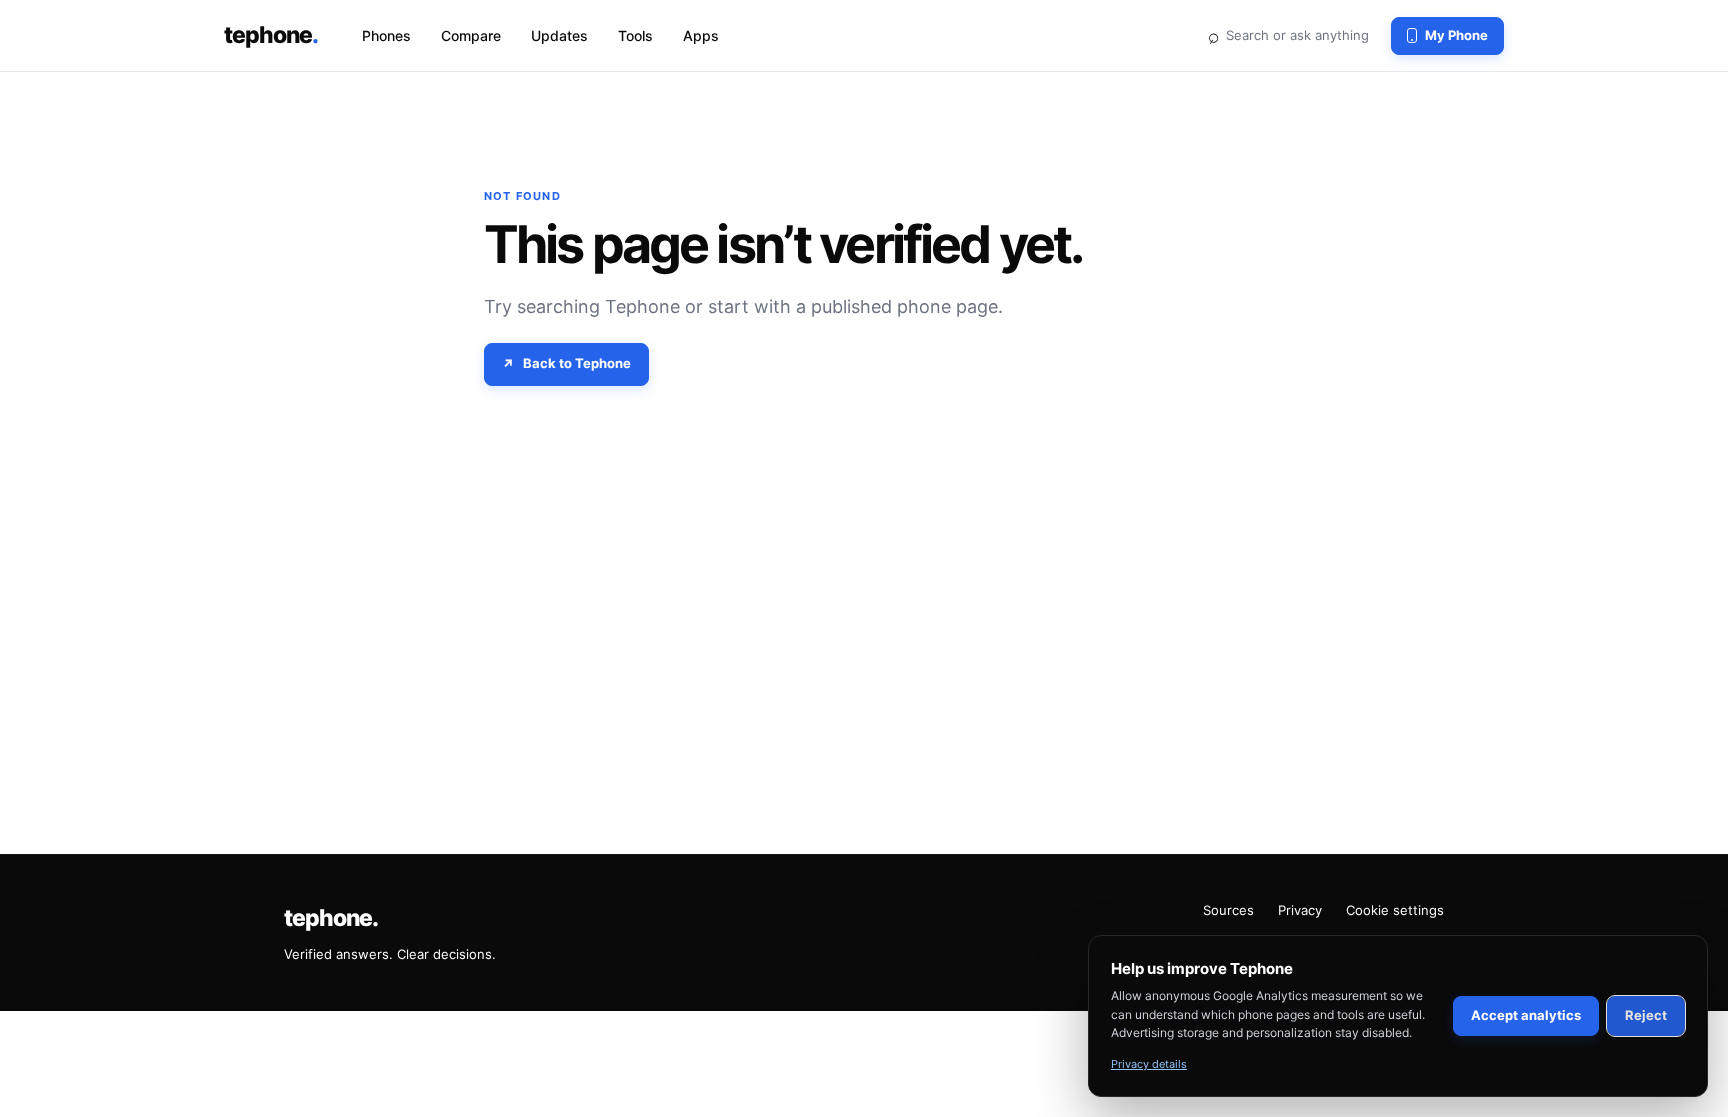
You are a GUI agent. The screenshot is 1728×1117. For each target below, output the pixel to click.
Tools (635, 35)
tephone (271, 35)
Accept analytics (1526, 1015)
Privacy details (1149, 1064)
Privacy (1300, 910)
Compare (471, 35)
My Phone (1456, 35)
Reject (1646, 1015)
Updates (559, 35)
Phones (386, 35)
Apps (701, 35)
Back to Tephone (577, 363)
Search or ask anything (1288, 35)
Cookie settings (1395, 910)
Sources (1228, 910)
